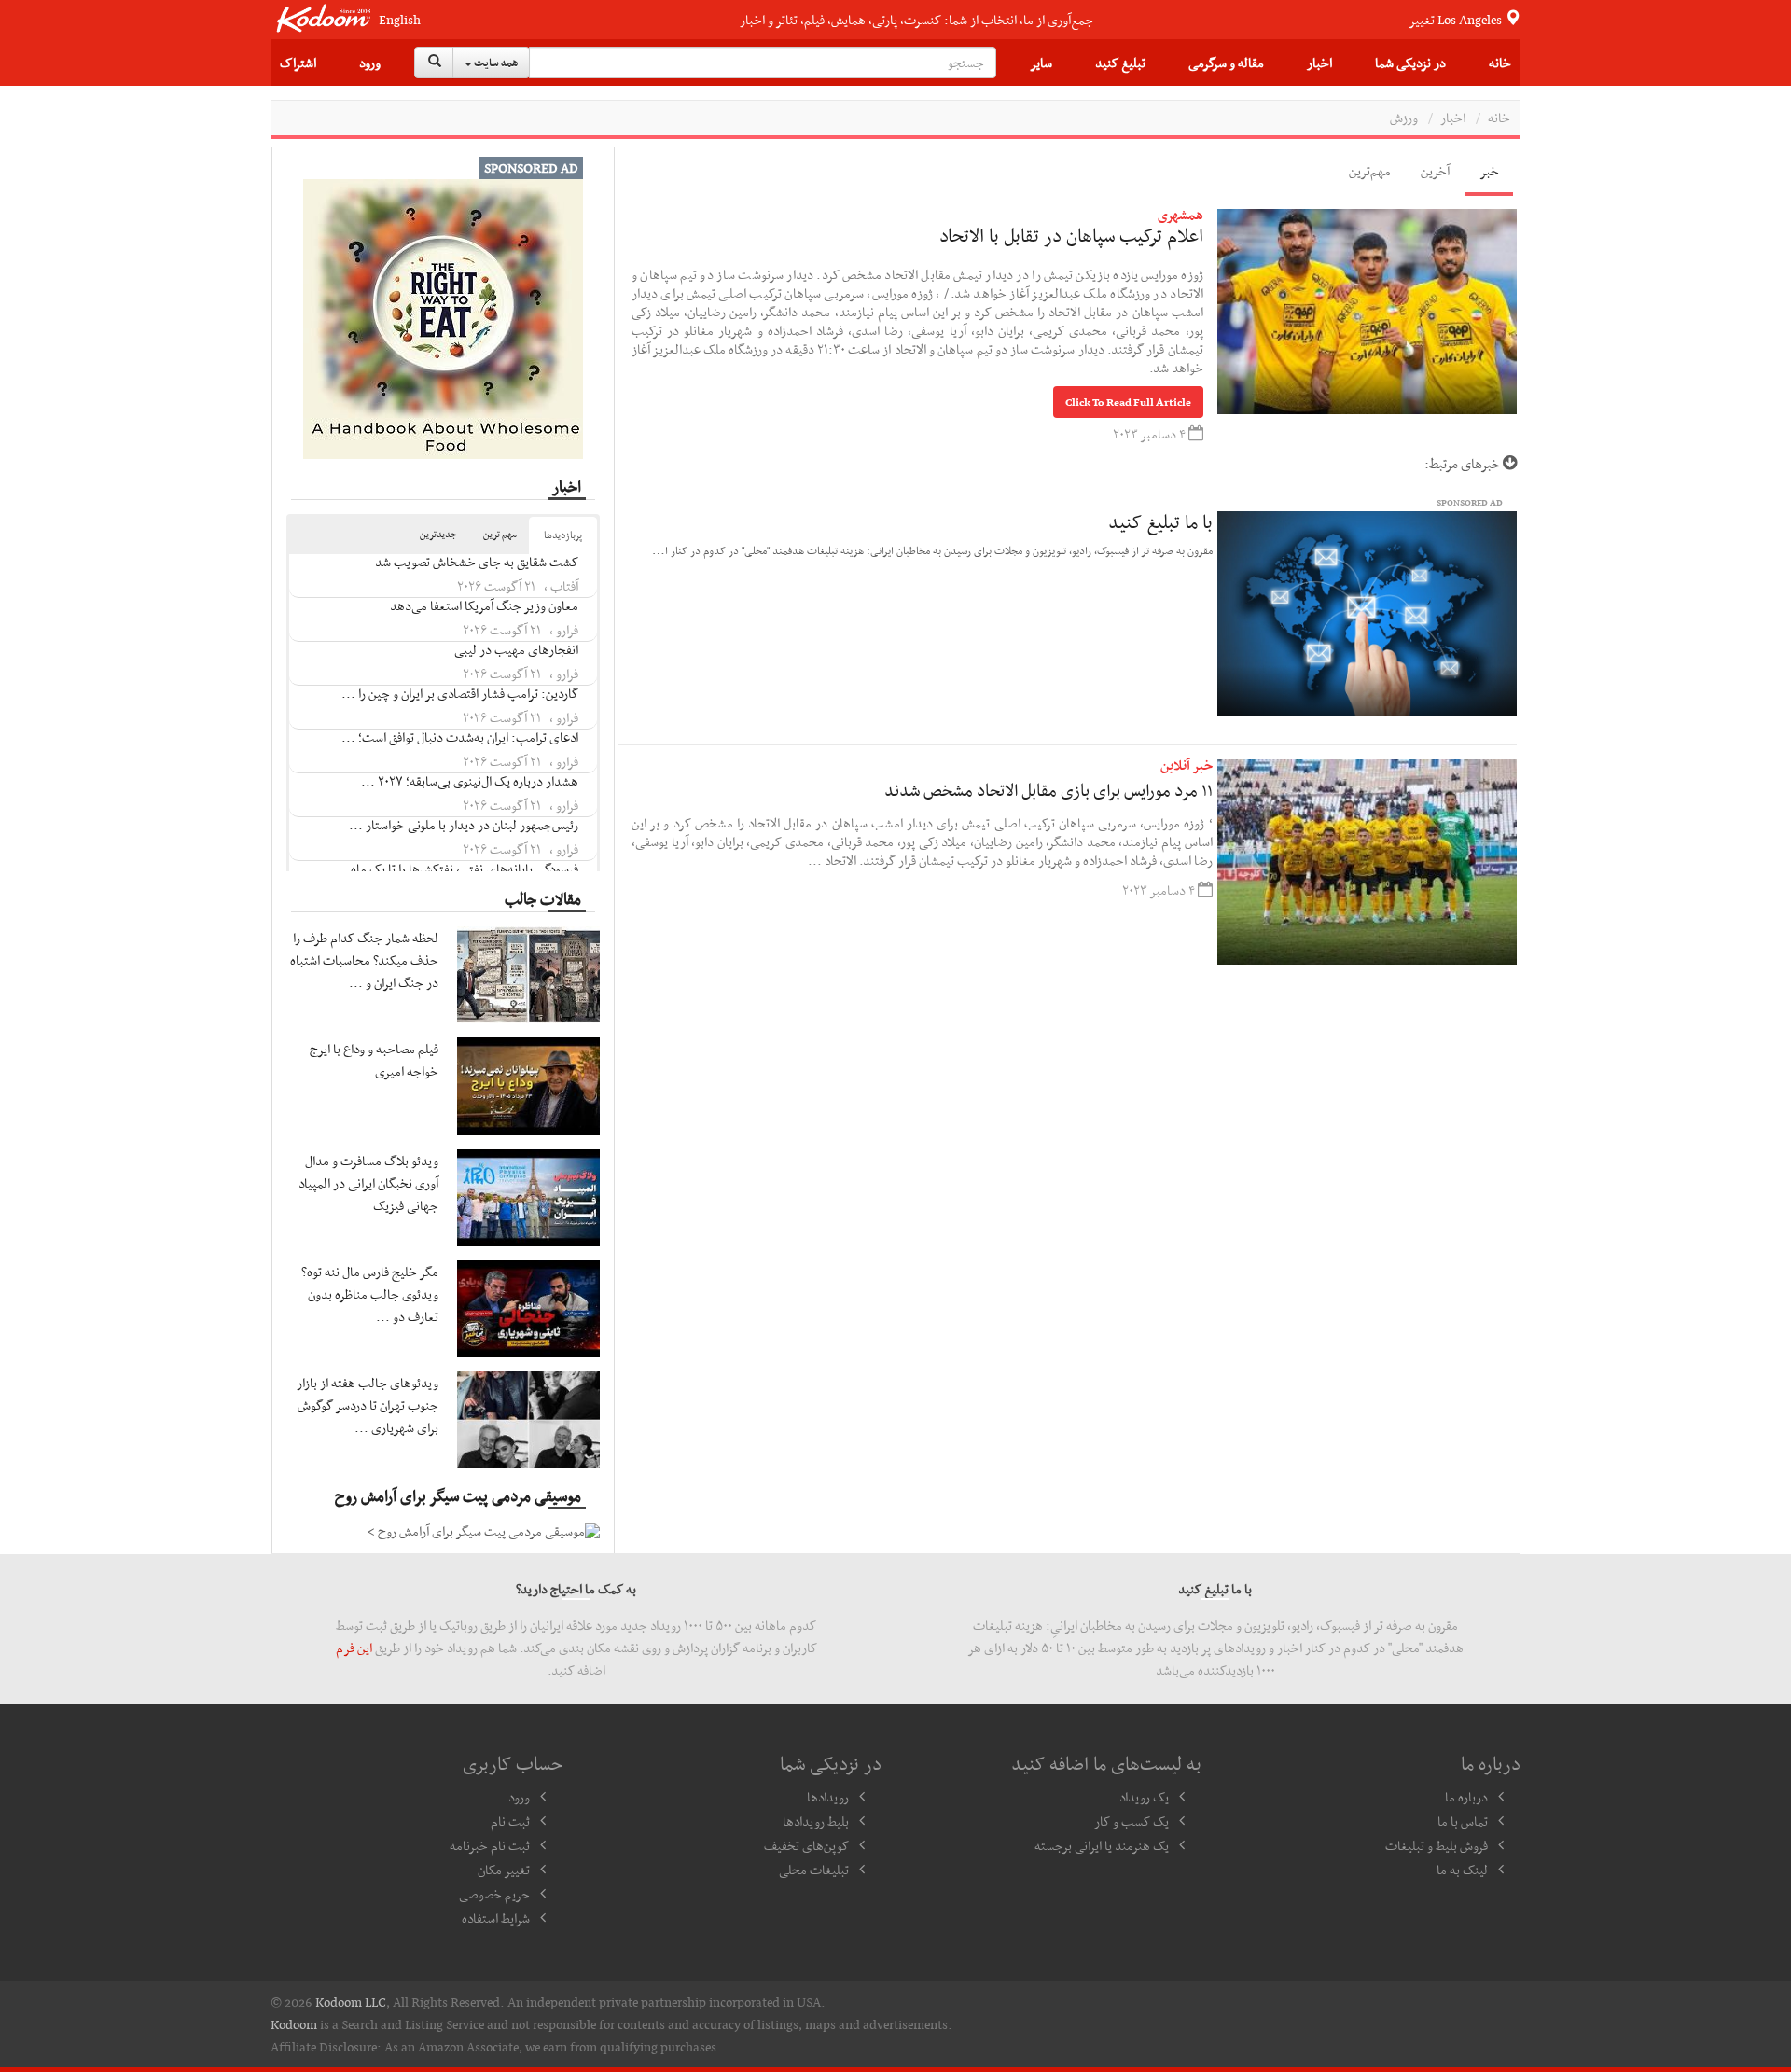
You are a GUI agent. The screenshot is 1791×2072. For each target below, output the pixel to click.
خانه (1500, 63)
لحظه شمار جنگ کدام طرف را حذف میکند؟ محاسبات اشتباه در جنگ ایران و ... (364, 960)
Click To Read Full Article (1128, 402)
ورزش (1404, 118)
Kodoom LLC (351, 2002)
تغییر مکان (504, 1870)
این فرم (354, 1648)
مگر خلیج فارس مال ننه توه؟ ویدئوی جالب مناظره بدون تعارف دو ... (370, 1294)
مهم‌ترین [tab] (1370, 171)
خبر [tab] (1489, 171)
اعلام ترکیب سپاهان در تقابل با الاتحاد (1071, 235)
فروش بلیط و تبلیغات (1437, 1845)
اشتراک (298, 63)
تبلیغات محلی (814, 1870)
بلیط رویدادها (816, 1821)
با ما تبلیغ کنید (1160, 521)
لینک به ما (1462, 1870)
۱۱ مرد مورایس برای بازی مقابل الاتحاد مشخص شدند (1048, 790)
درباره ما (1466, 1797)
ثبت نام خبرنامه (490, 1845)
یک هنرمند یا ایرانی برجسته (1102, 1845)
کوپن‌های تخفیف (806, 1845)
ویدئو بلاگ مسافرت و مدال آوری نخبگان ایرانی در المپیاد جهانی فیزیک (368, 1183)
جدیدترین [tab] (438, 534)
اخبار (1319, 63)
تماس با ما (1463, 1821)
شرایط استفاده (496, 1918)
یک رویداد (1144, 1797)
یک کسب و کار (1132, 1821)
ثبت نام (510, 1821)
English (400, 20)
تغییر (1457, 20)
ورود (370, 63)
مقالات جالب (543, 898)
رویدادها (828, 1797)
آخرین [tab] (1435, 171)
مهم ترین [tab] (500, 534)
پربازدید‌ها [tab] (563, 535)
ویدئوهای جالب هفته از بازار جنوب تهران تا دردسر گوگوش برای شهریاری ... (368, 1405)
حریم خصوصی (494, 1894)
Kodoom (294, 2024)
